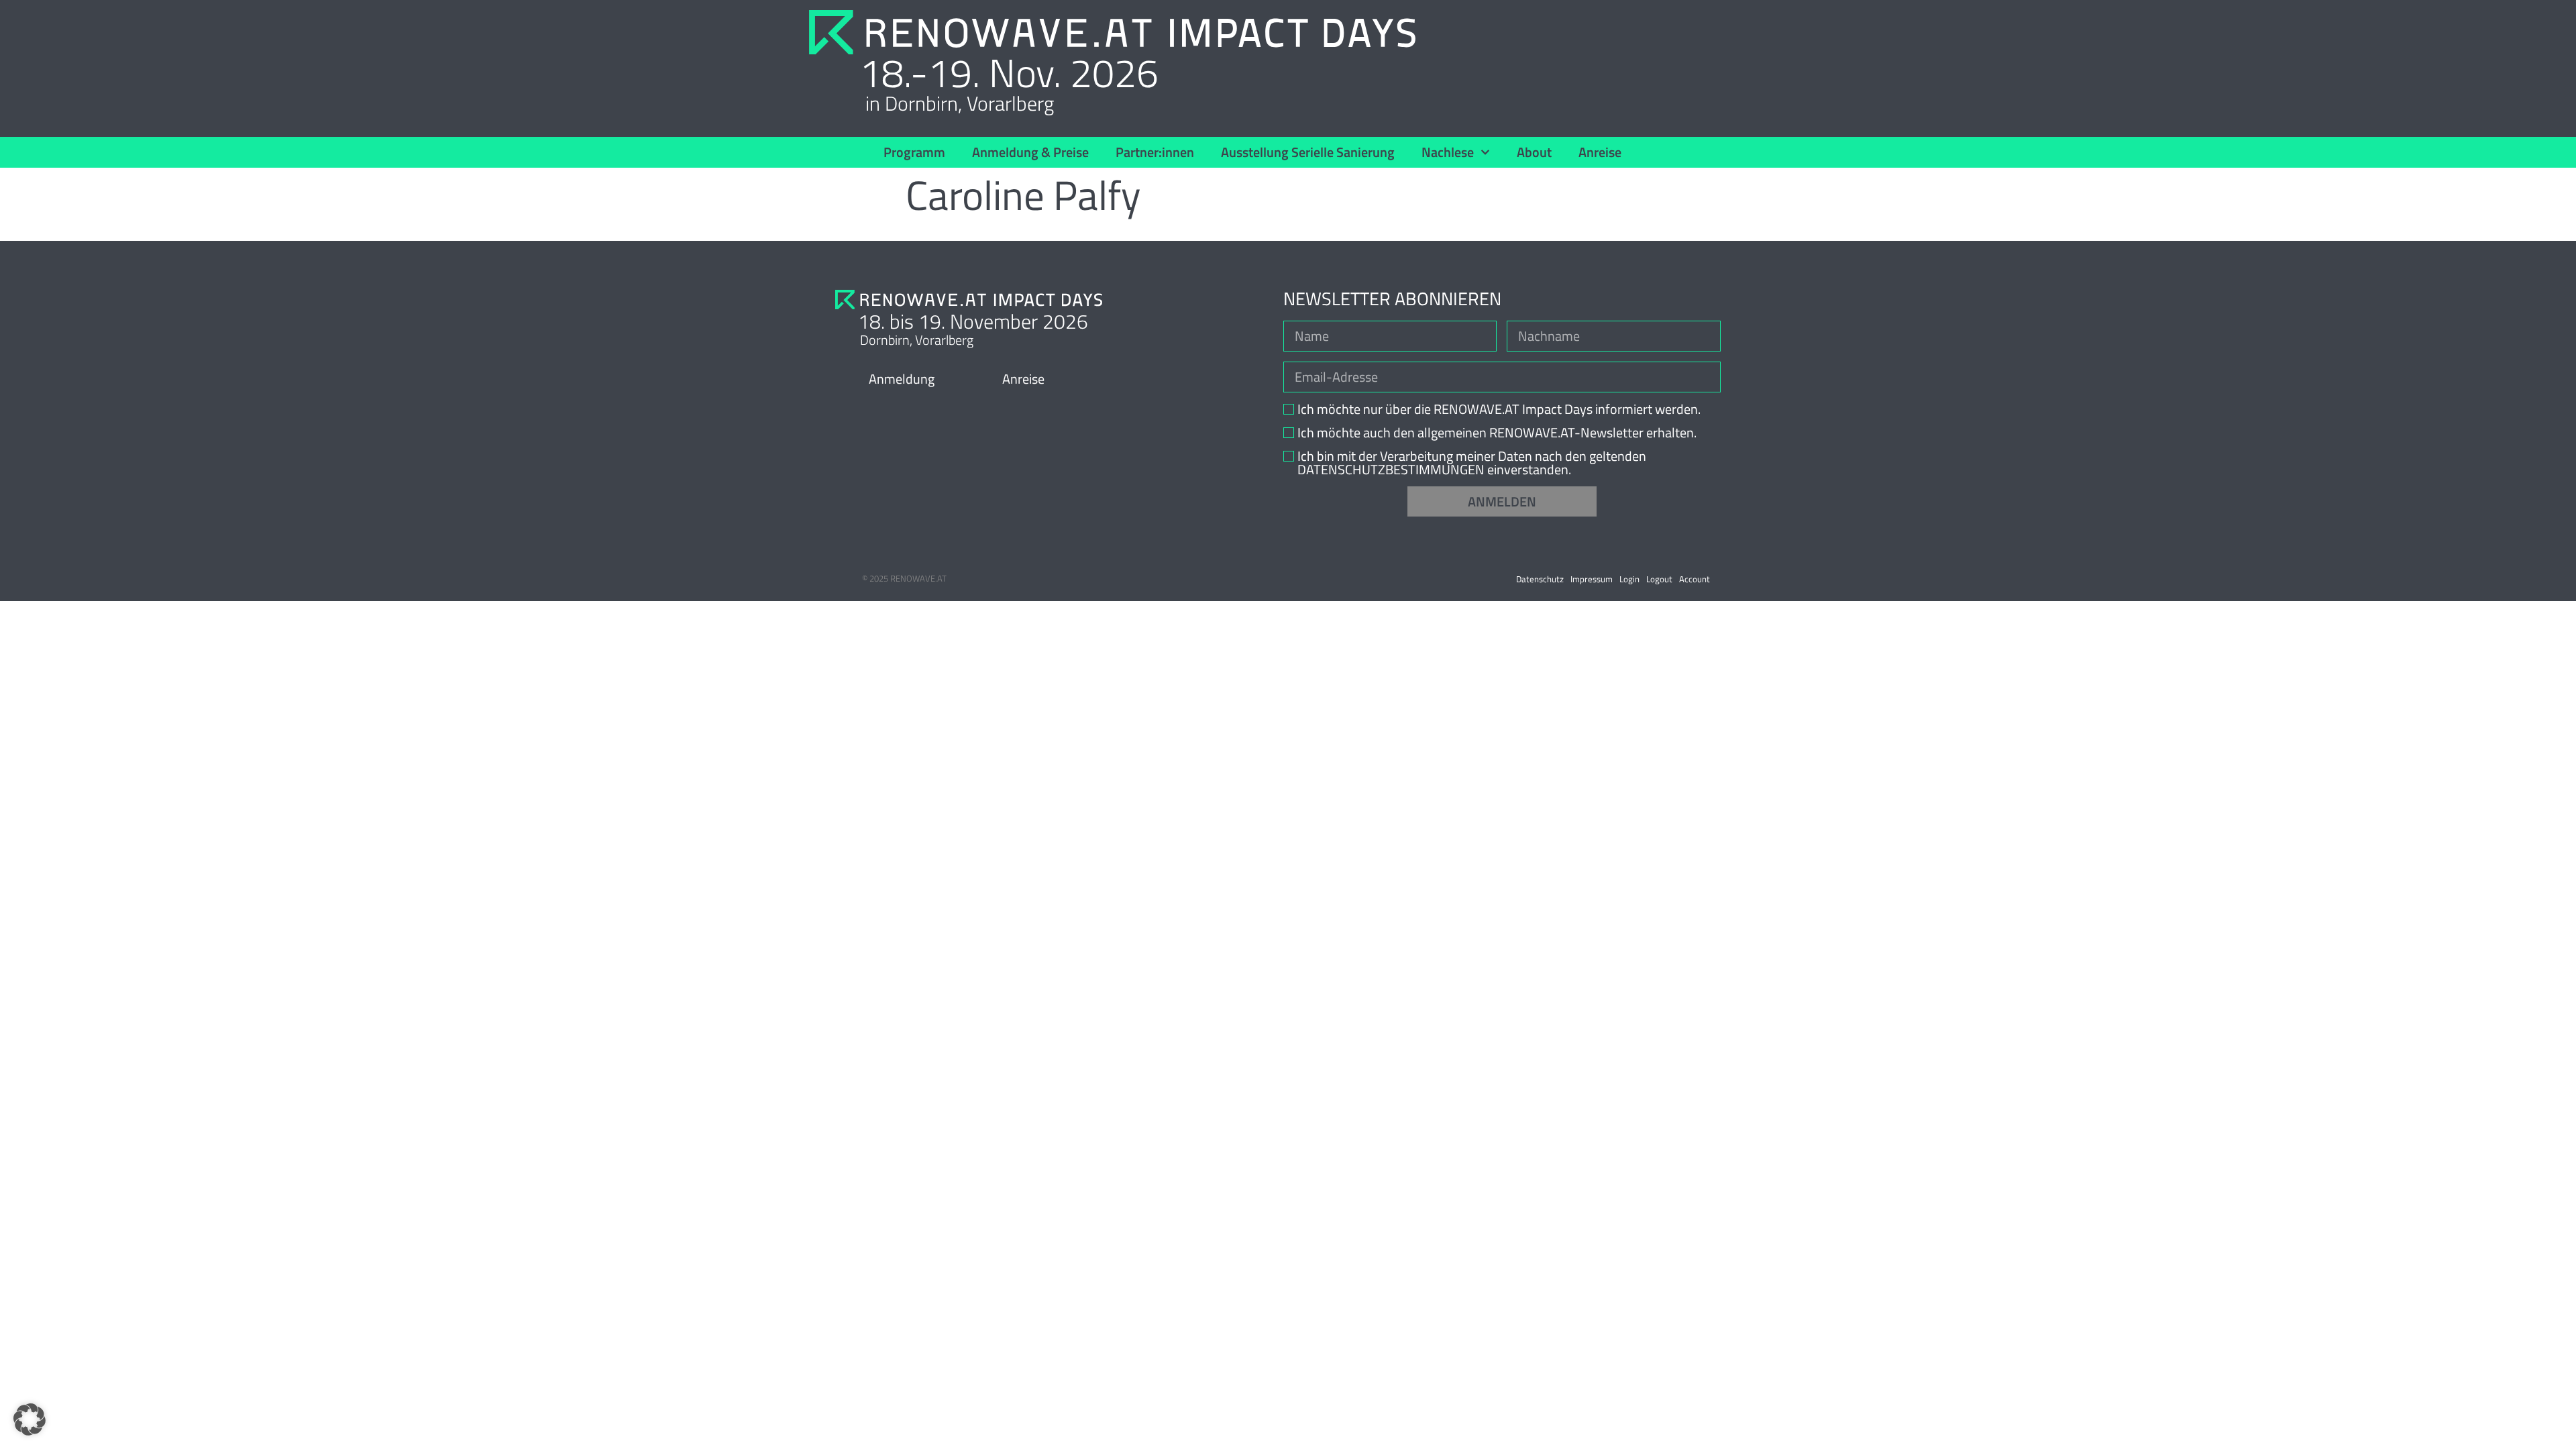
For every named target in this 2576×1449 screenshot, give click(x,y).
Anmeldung (902, 379)
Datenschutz (1540, 579)
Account (1695, 579)
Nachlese (1448, 152)
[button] (30, 1419)
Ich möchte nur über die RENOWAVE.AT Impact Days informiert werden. (1499, 409)
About (1534, 152)
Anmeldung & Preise (1030, 152)
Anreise (1600, 152)
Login (1629, 579)
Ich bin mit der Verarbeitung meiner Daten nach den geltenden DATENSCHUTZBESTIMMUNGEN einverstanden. (1472, 463)
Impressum (1592, 579)
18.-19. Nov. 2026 (1009, 72)
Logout (1659, 579)
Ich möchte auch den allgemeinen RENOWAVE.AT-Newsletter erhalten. (1497, 433)
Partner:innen (1155, 152)
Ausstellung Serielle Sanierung (1308, 152)
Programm (914, 152)
